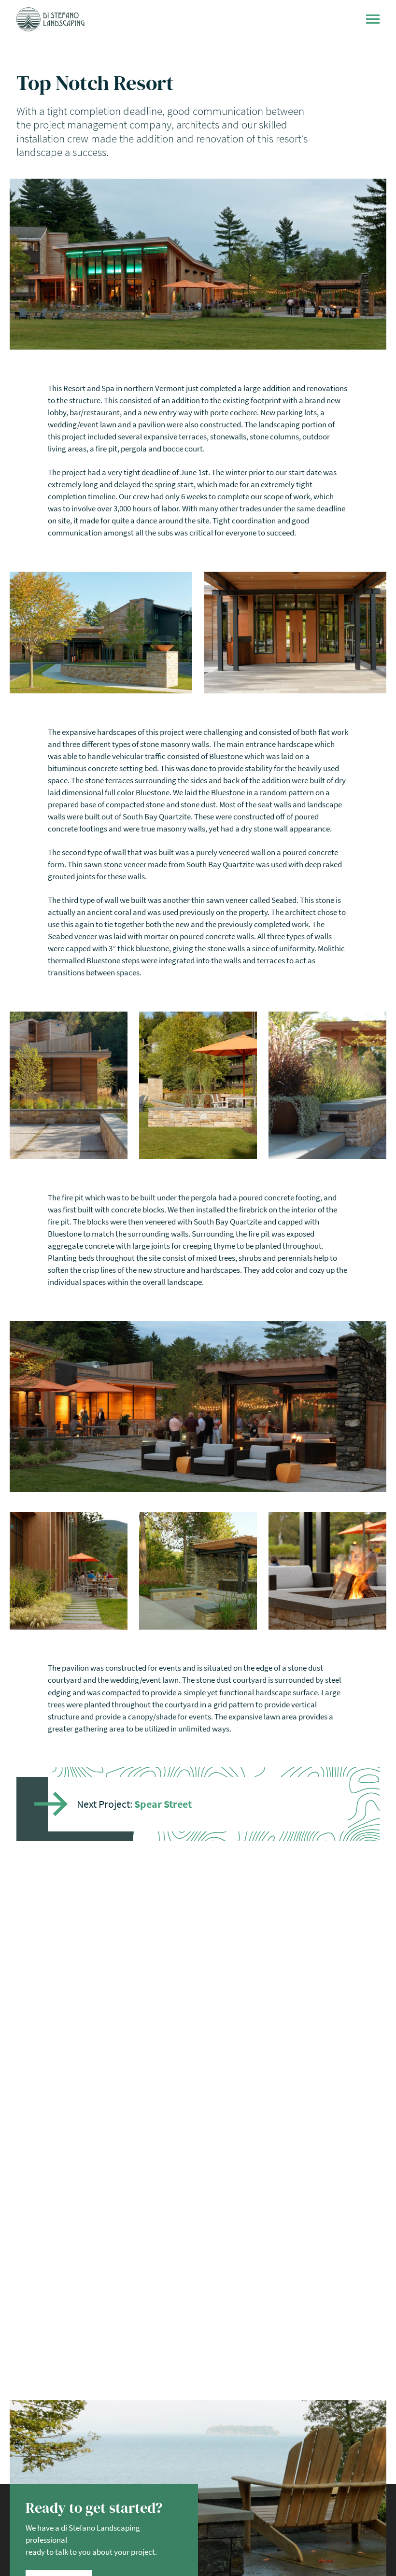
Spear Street (163, 1804)
